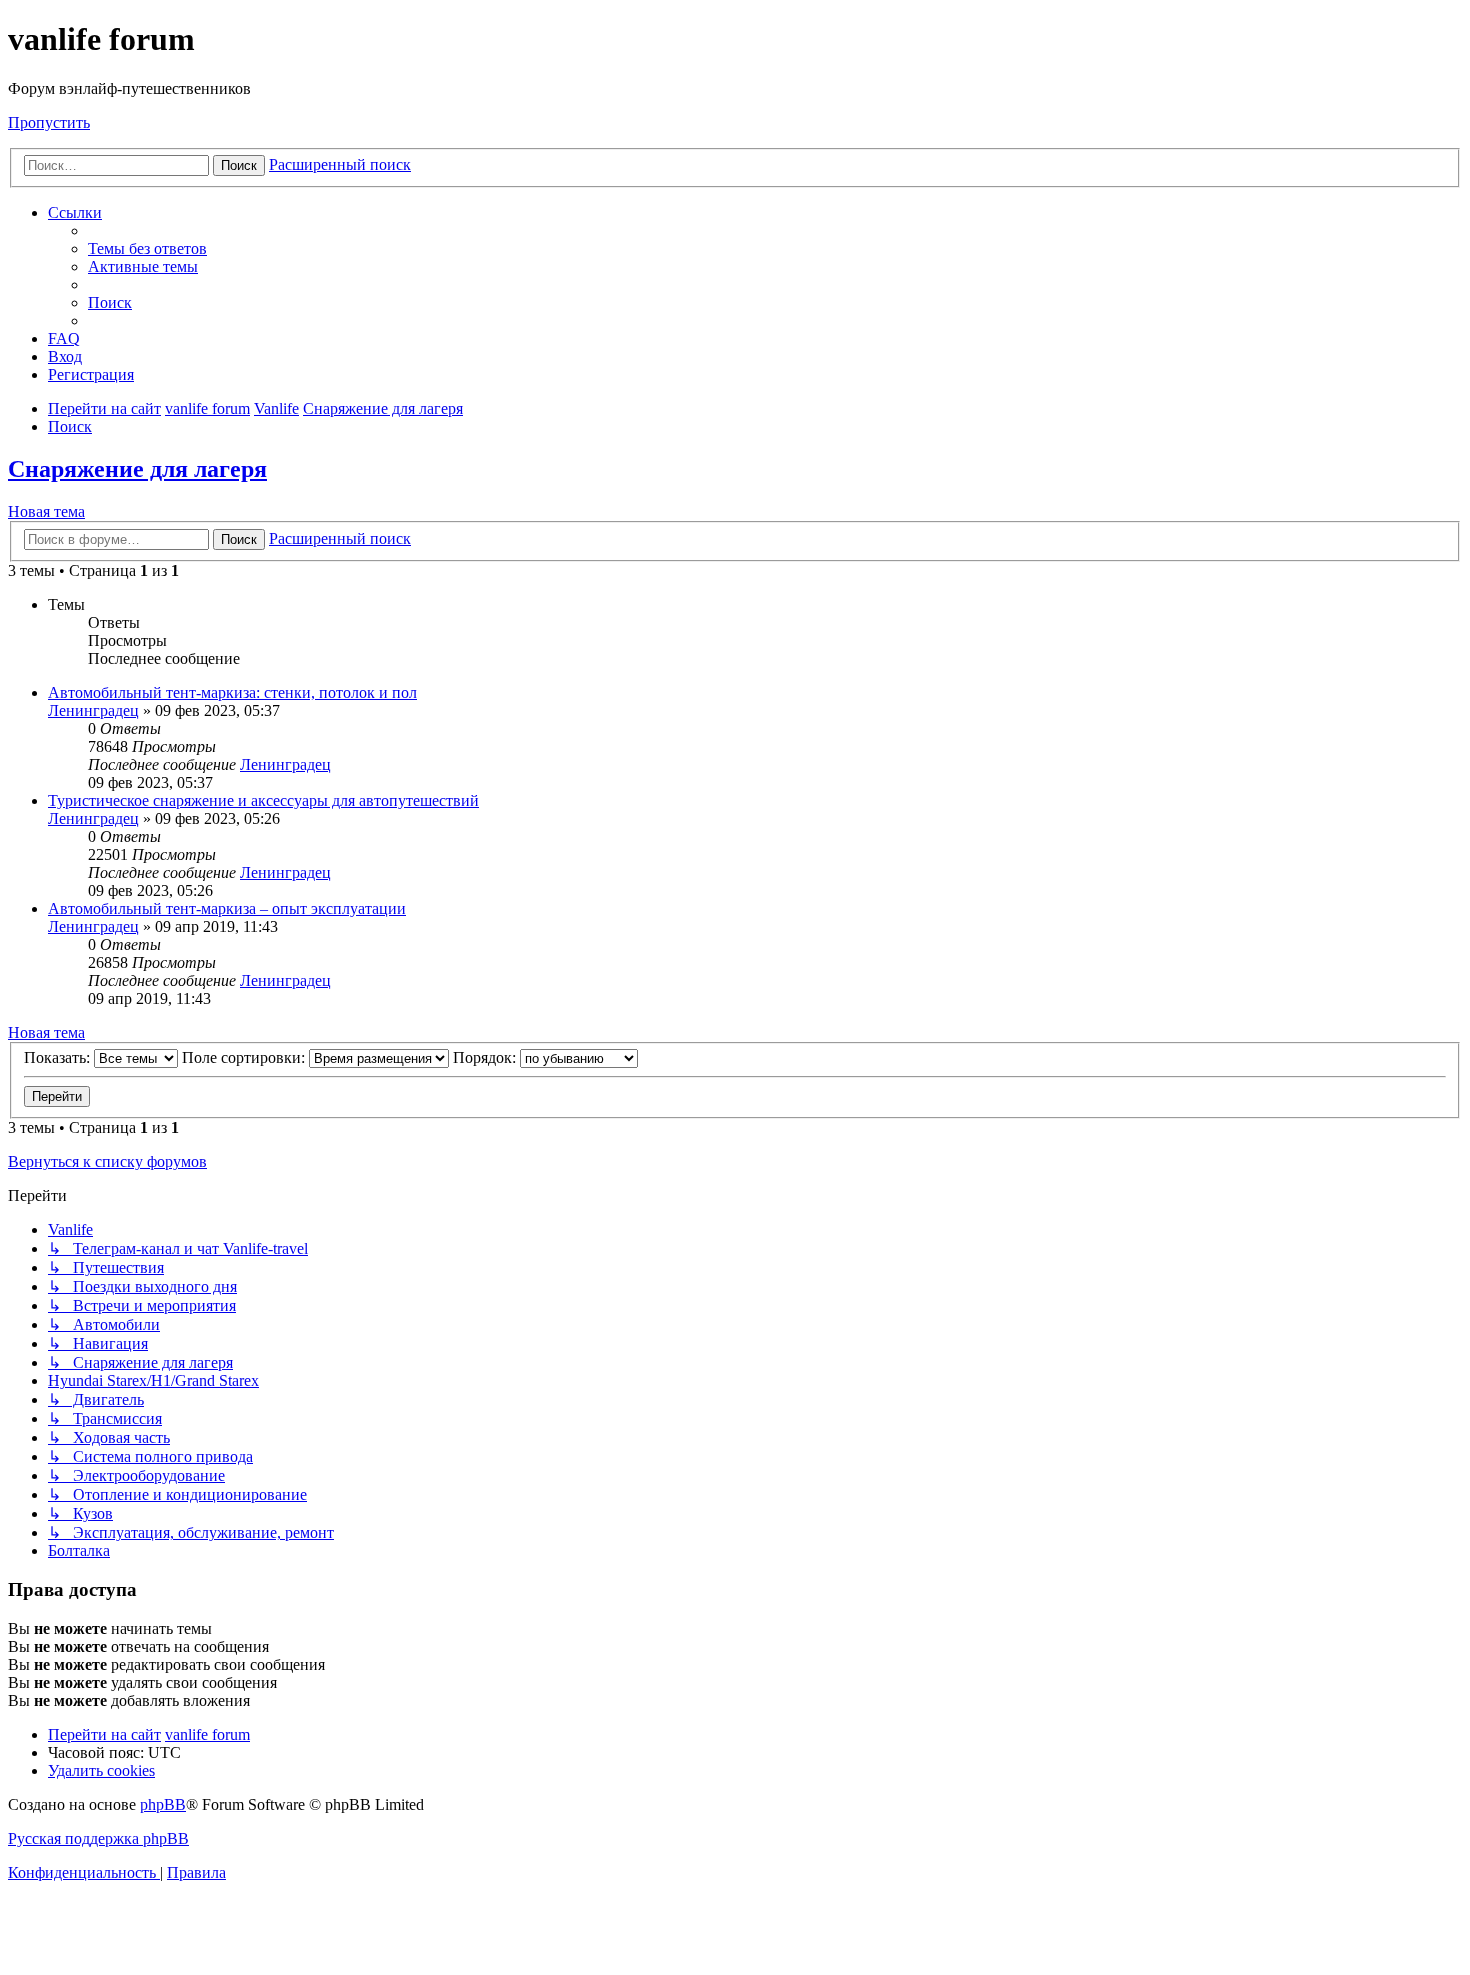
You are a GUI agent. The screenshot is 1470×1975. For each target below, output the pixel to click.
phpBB (163, 1804)
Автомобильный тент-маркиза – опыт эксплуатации (227, 908)
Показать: (59, 1057)
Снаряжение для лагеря (137, 469)
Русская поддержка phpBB (98, 1838)
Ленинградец (93, 710)
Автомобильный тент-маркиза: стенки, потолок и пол (232, 692)
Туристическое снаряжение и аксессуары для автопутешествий (263, 800)
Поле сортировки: (245, 1057)
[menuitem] (147, 248)
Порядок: (486, 1057)
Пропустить (49, 122)
